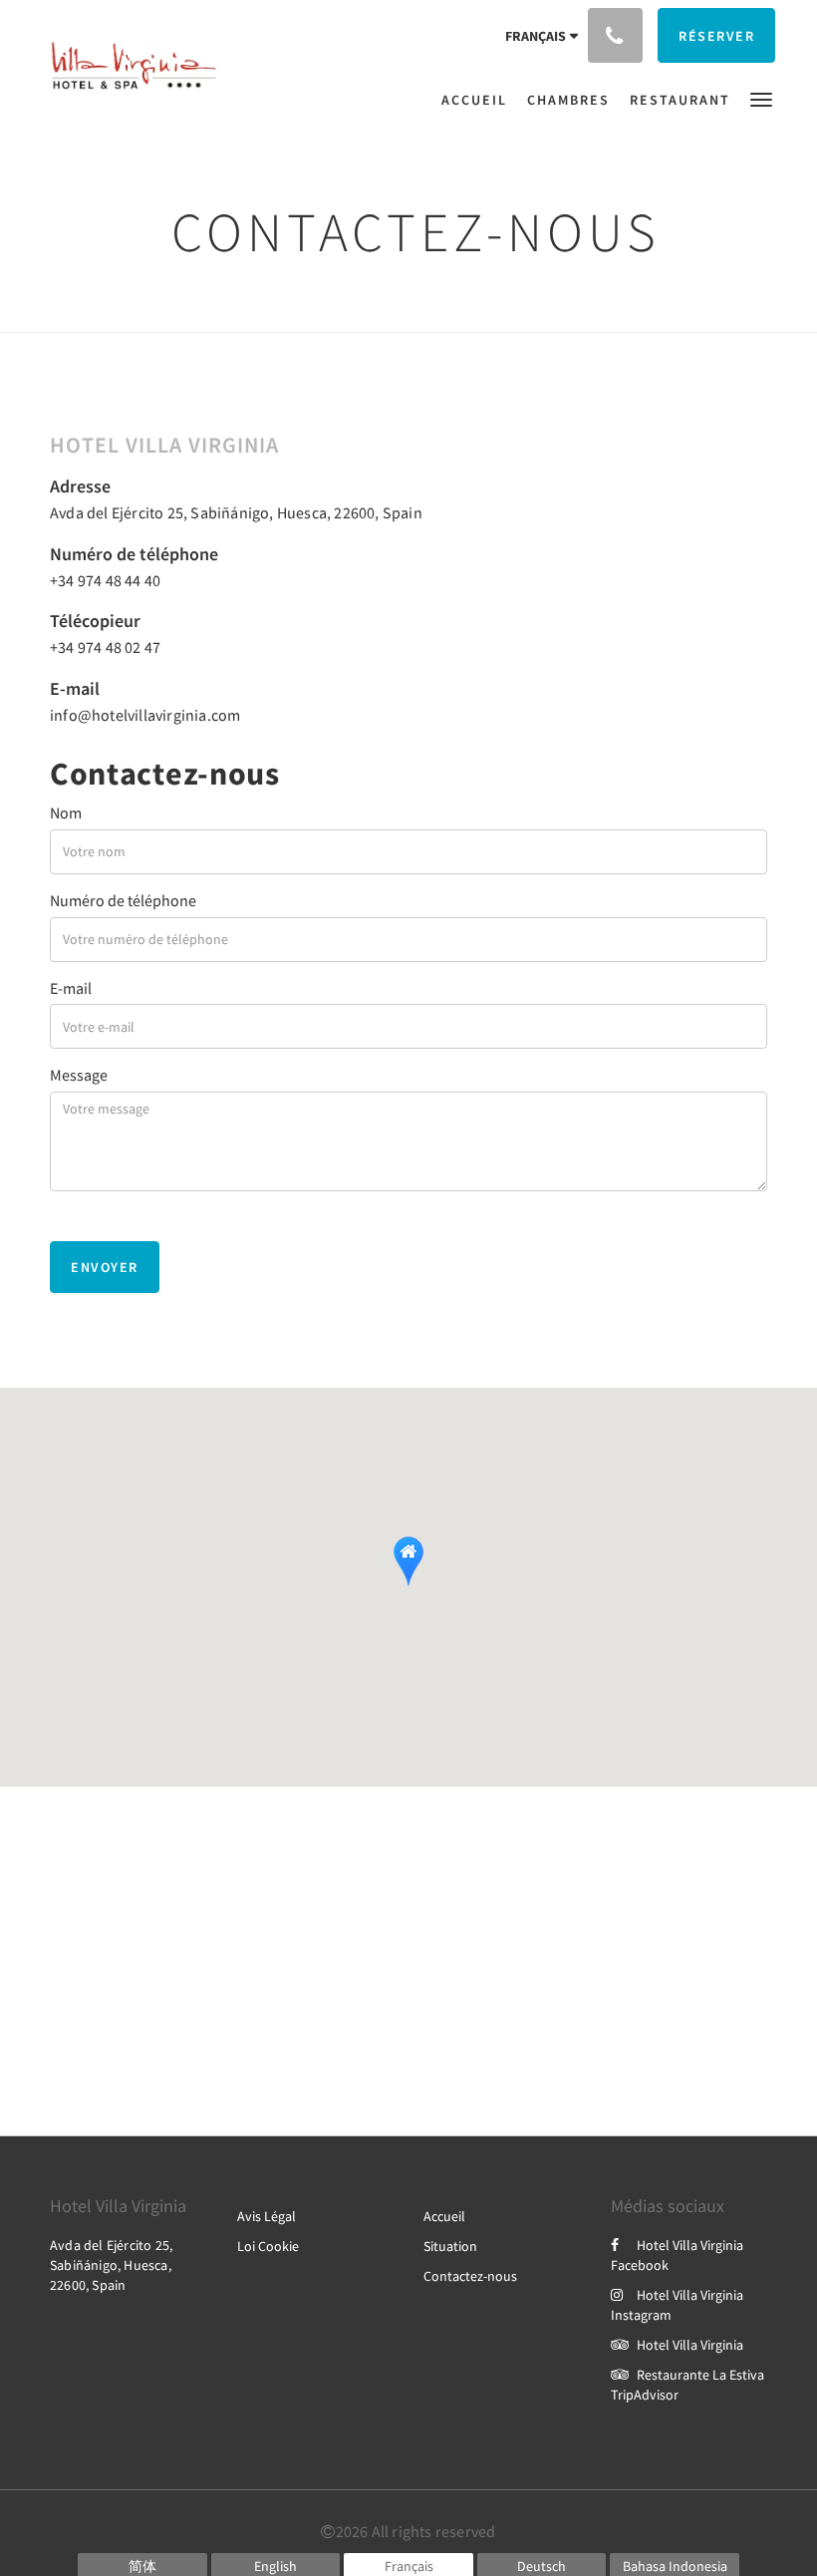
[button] (761, 98)
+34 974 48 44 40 (105, 580)
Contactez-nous (470, 2276)
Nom (66, 812)
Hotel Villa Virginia (690, 2345)
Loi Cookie (268, 2246)
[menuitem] (479, 100)
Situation (450, 2246)
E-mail (71, 988)
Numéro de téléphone (123, 900)
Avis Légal (267, 2216)
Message (79, 1075)
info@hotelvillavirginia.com (145, 715)
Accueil (444, 2216)
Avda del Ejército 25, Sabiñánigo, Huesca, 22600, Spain (236, 512)
